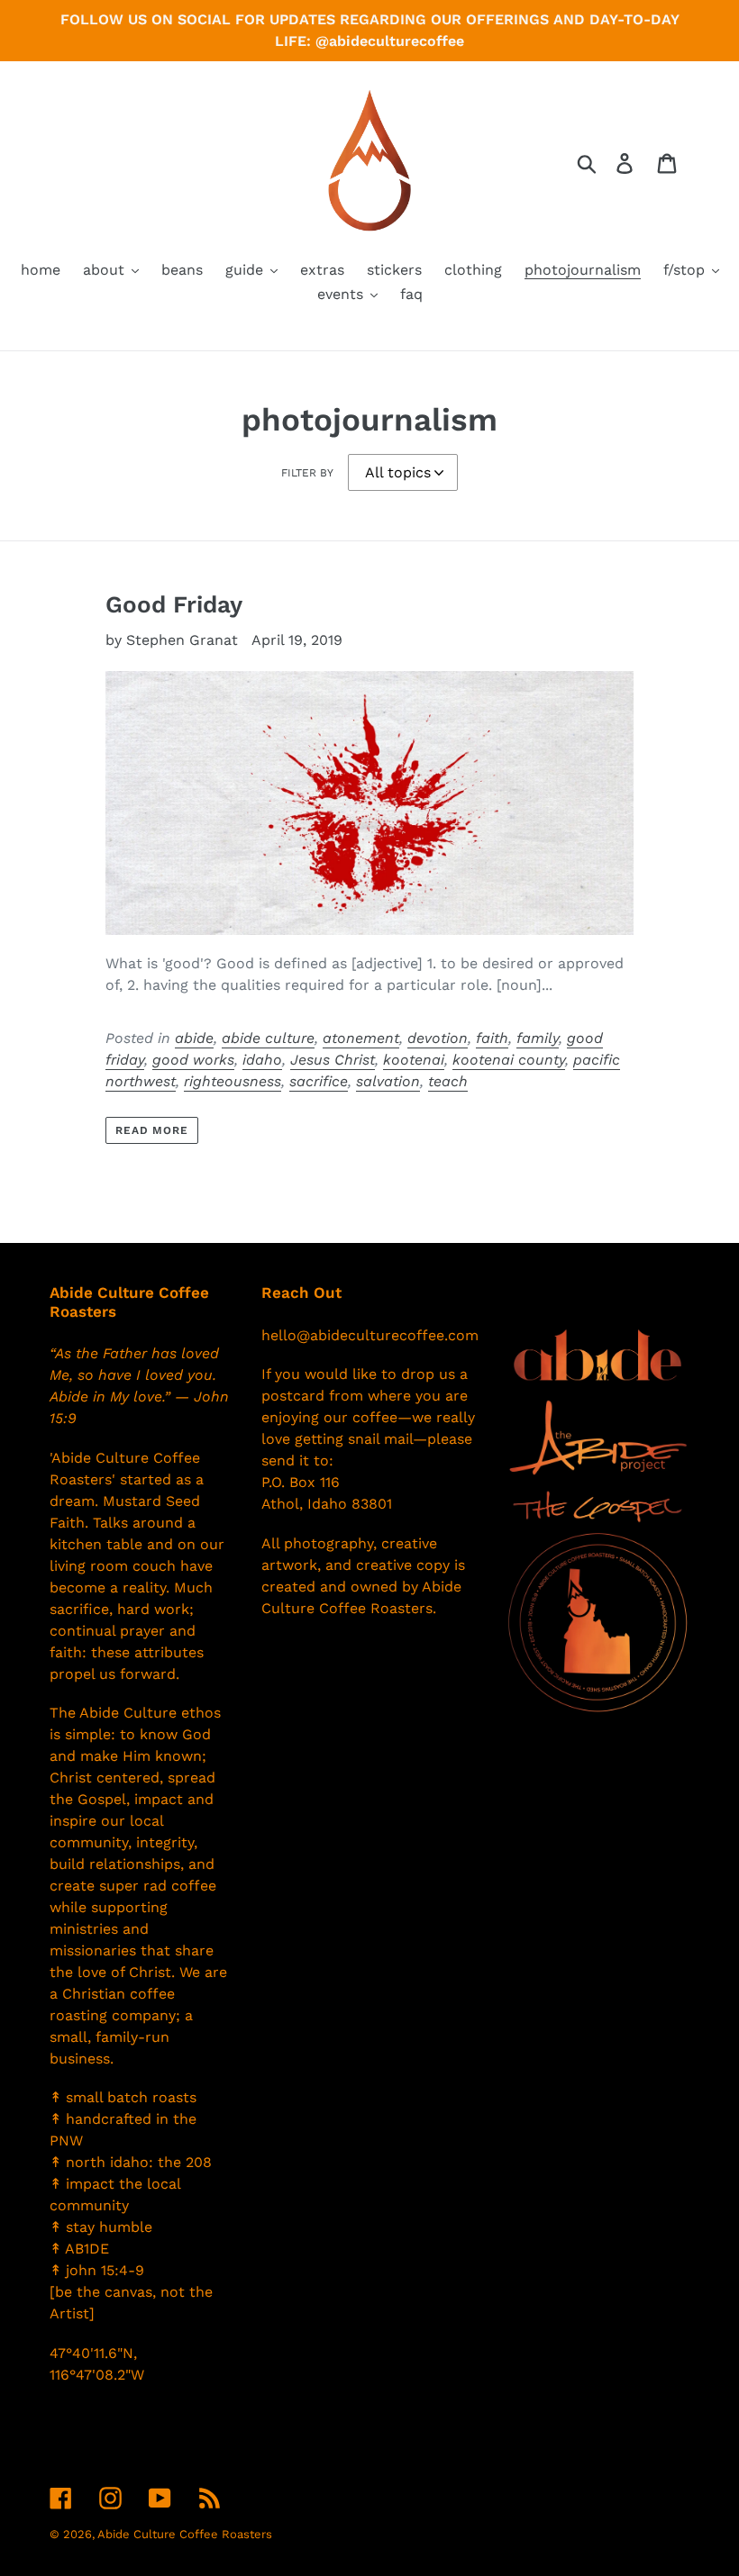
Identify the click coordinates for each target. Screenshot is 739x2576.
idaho (262, 1060)
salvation (388, 1081)
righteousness (233, 1081)
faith (492, 1038)
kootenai (414, 1060)
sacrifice (319, 1081)
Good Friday (174, 604)
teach (448, 1081)
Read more (152, 1130)
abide (194, 1038)
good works (193, 1060)
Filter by (307, 473)
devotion (438, 1038)
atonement (361, 1038)
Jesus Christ (333, 1060)
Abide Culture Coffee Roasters (185, 2534)
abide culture (268, 1038)
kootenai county (509, 1060)
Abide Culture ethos (150, 1713)
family (538, 1038)
